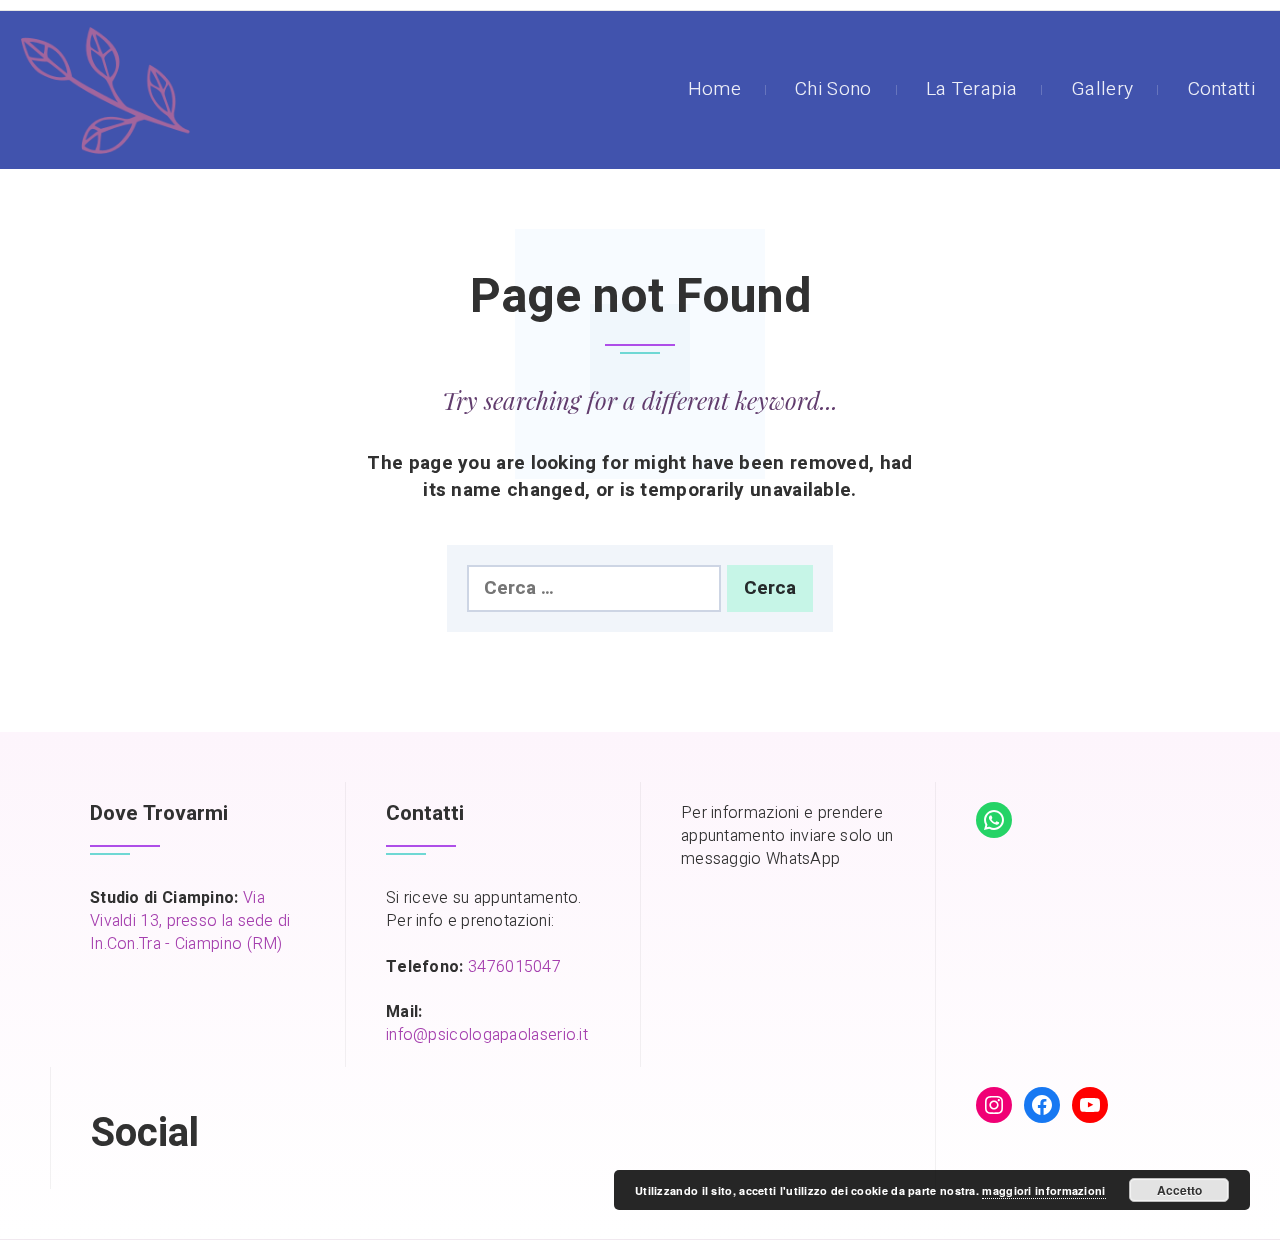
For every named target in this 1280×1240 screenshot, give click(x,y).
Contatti (1221, 89)
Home (714, 89)
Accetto (1179, 1190)
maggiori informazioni (1043, 1190)
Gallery (1102, 89)
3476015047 (514, 967)
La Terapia (971, 89)
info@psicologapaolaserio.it (487, 1035)
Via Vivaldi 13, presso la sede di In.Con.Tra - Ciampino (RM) (190, 921)
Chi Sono (833, 89)
